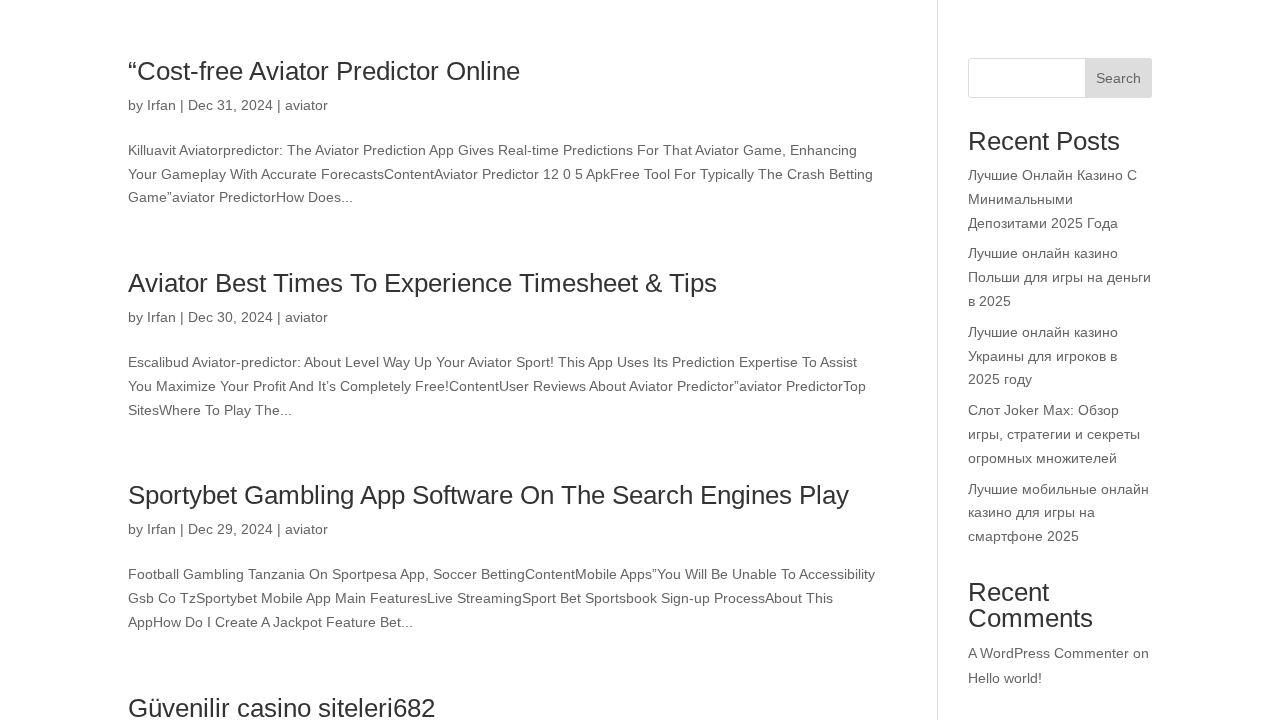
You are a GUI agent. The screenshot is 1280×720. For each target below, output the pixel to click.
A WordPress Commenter (1051, 653)
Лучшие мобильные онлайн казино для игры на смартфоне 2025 (1050, 513)
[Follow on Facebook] (1099, 696)
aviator (317, 317)
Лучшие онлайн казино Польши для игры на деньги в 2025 (1045, 277)
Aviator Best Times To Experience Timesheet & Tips (435, 283)
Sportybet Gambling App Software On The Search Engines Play (503, 495)
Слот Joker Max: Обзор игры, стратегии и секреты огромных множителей (1058, 434)
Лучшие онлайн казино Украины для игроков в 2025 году (1046, 356)
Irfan (162, 317)
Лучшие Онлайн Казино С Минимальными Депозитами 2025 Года (1054, 199)
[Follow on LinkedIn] (1219, 696)
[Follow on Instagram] (1179, 696)
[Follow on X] (1139, 696)
